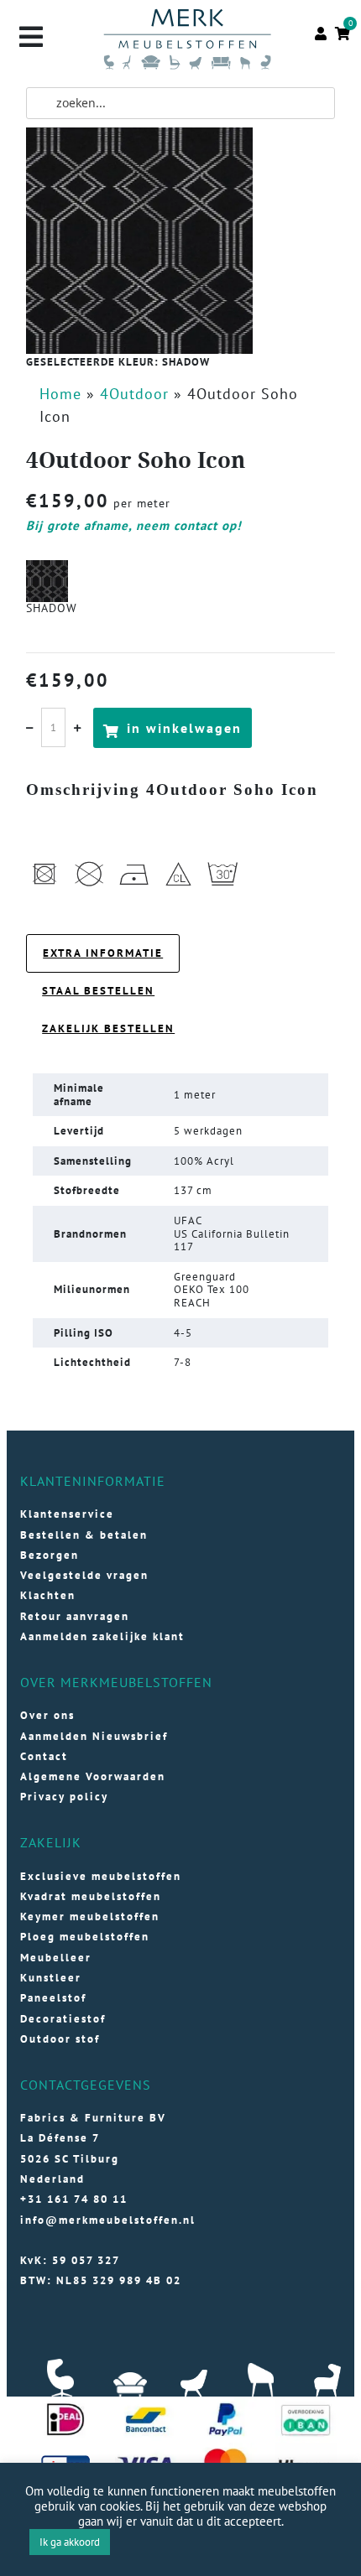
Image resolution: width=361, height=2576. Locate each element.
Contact (44, 1756)
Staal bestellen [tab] (98, 991)
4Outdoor (134, 394)
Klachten (48, 1595)
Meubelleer (56, 1958)
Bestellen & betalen (84, 1535)
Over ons (47, 1715)
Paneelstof (53, 1998)
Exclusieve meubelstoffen (101, 1876)
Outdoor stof (60, 2039)
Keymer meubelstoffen (90, 1916)
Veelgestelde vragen (84, 1575)
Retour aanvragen (75, 1616)
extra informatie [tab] (103, 953)
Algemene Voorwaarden (93, 1776)
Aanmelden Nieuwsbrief (94, 1736)
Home (60, 394)
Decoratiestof (63, 2019)
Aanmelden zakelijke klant (102, 1636)
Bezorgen (50, 1555)
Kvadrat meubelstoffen (91, 1896)
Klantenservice (67, 1514)
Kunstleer (51, 1978)
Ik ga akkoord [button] (70, 2542)
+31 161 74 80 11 (74, 2199)
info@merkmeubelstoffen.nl (108, 2220)
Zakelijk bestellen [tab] (108, 1028)
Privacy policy (64, 1797)
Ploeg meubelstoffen (85, 1937)
